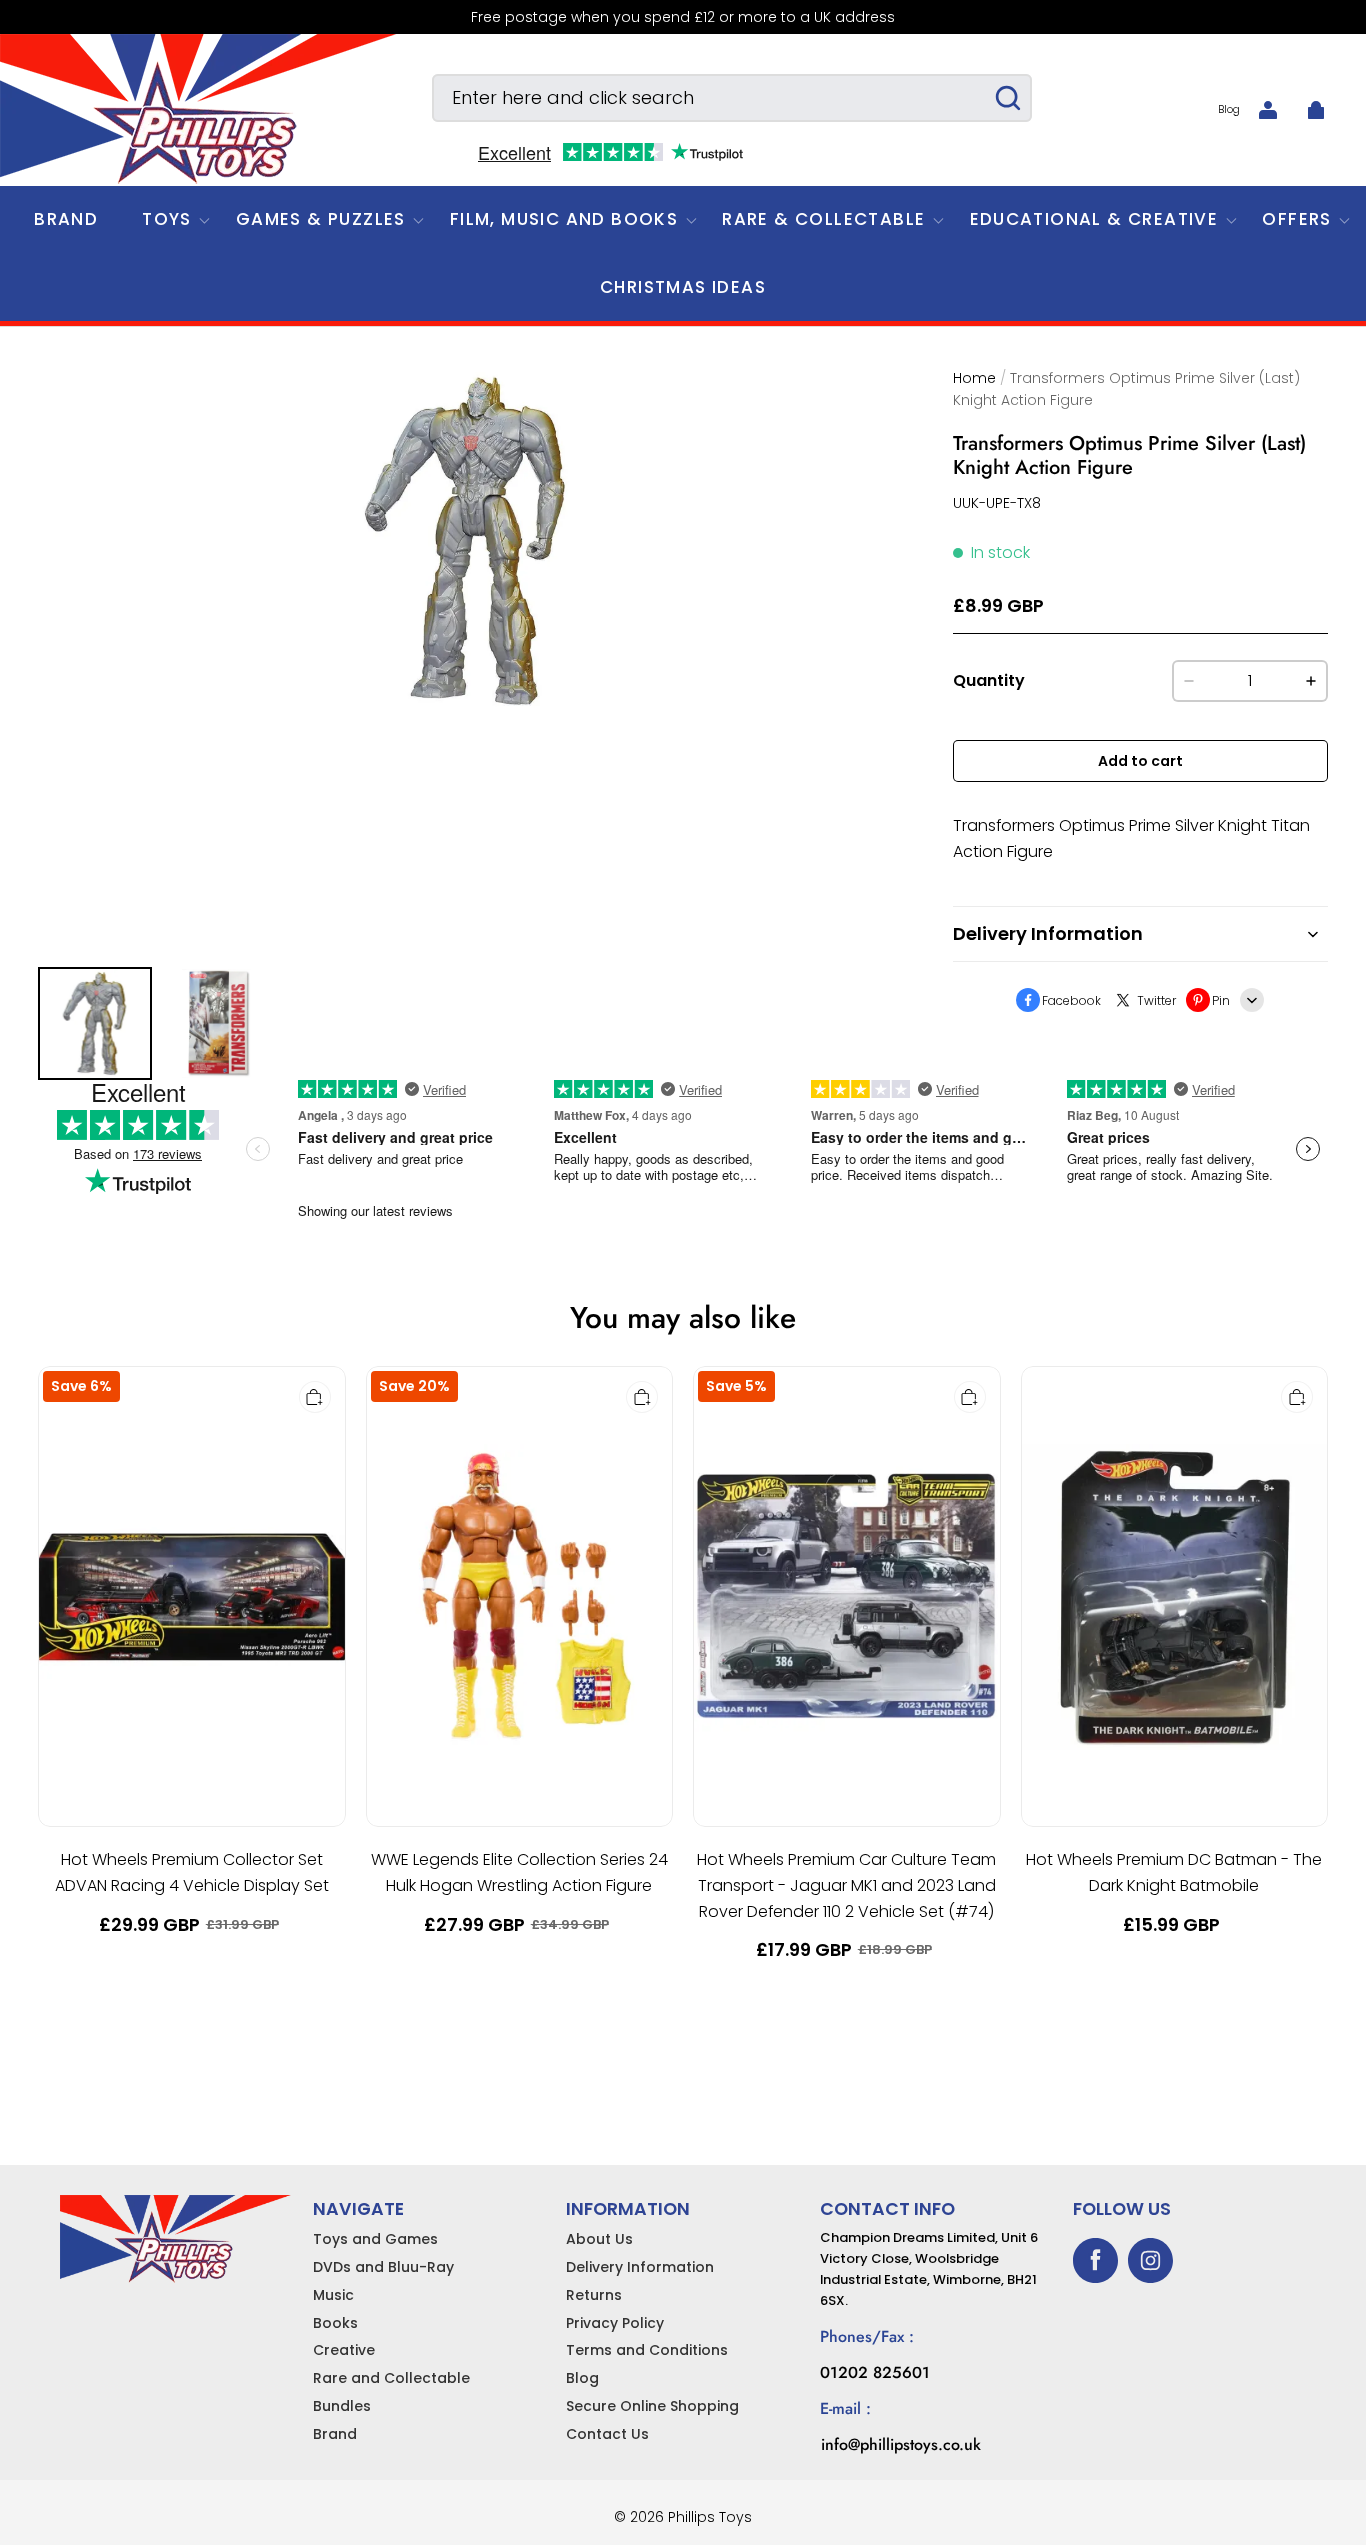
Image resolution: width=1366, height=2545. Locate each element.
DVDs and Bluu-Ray (383, 2267)
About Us (599, 2239)
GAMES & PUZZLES (321, 219)
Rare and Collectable (391, 2378)
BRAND (66, 219)
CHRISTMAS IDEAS (683, 287)
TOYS (167, 219)
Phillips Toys (710, 2517)
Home (974, 378)
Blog (1229, 109)
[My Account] (1268, 110)
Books (335, 2323)
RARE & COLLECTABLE (823, 219)
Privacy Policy (615, 2323)
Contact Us (607, 2434)
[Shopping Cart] (1316, 110)
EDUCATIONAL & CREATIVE (1094, 219)
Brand (335, 2434)
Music (333, 2295)
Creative (344, 2350)
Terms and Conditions (647, 2350)
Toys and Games (375, 2239)
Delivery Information (640, 2267)
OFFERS (1296, 219)
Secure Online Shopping (652, 2406)
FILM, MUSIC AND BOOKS (564, 219)
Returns (594, 2295)
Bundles (342, 2406)
